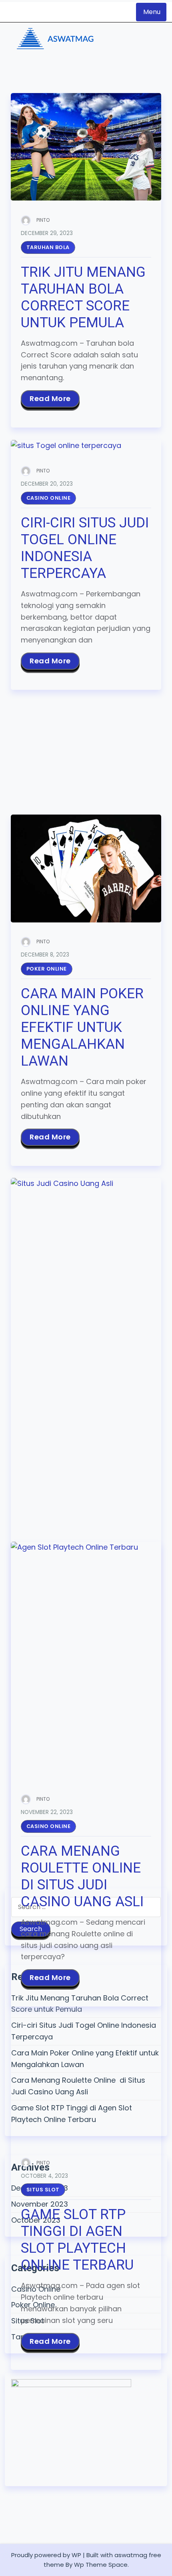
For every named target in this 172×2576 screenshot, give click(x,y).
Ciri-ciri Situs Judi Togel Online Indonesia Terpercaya (85, 548)
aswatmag (131, 2555)
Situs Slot (43, 2190)
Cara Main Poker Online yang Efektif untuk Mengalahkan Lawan (82, 1027)
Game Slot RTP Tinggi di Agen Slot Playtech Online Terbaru (77, 2240)
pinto (43, 220)
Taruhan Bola (48, 247)
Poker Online (47, 969)
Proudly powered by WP (46, 2555)
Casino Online (49, 498)
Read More (50, 398)
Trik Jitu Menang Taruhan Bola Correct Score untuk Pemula (83, 297)
